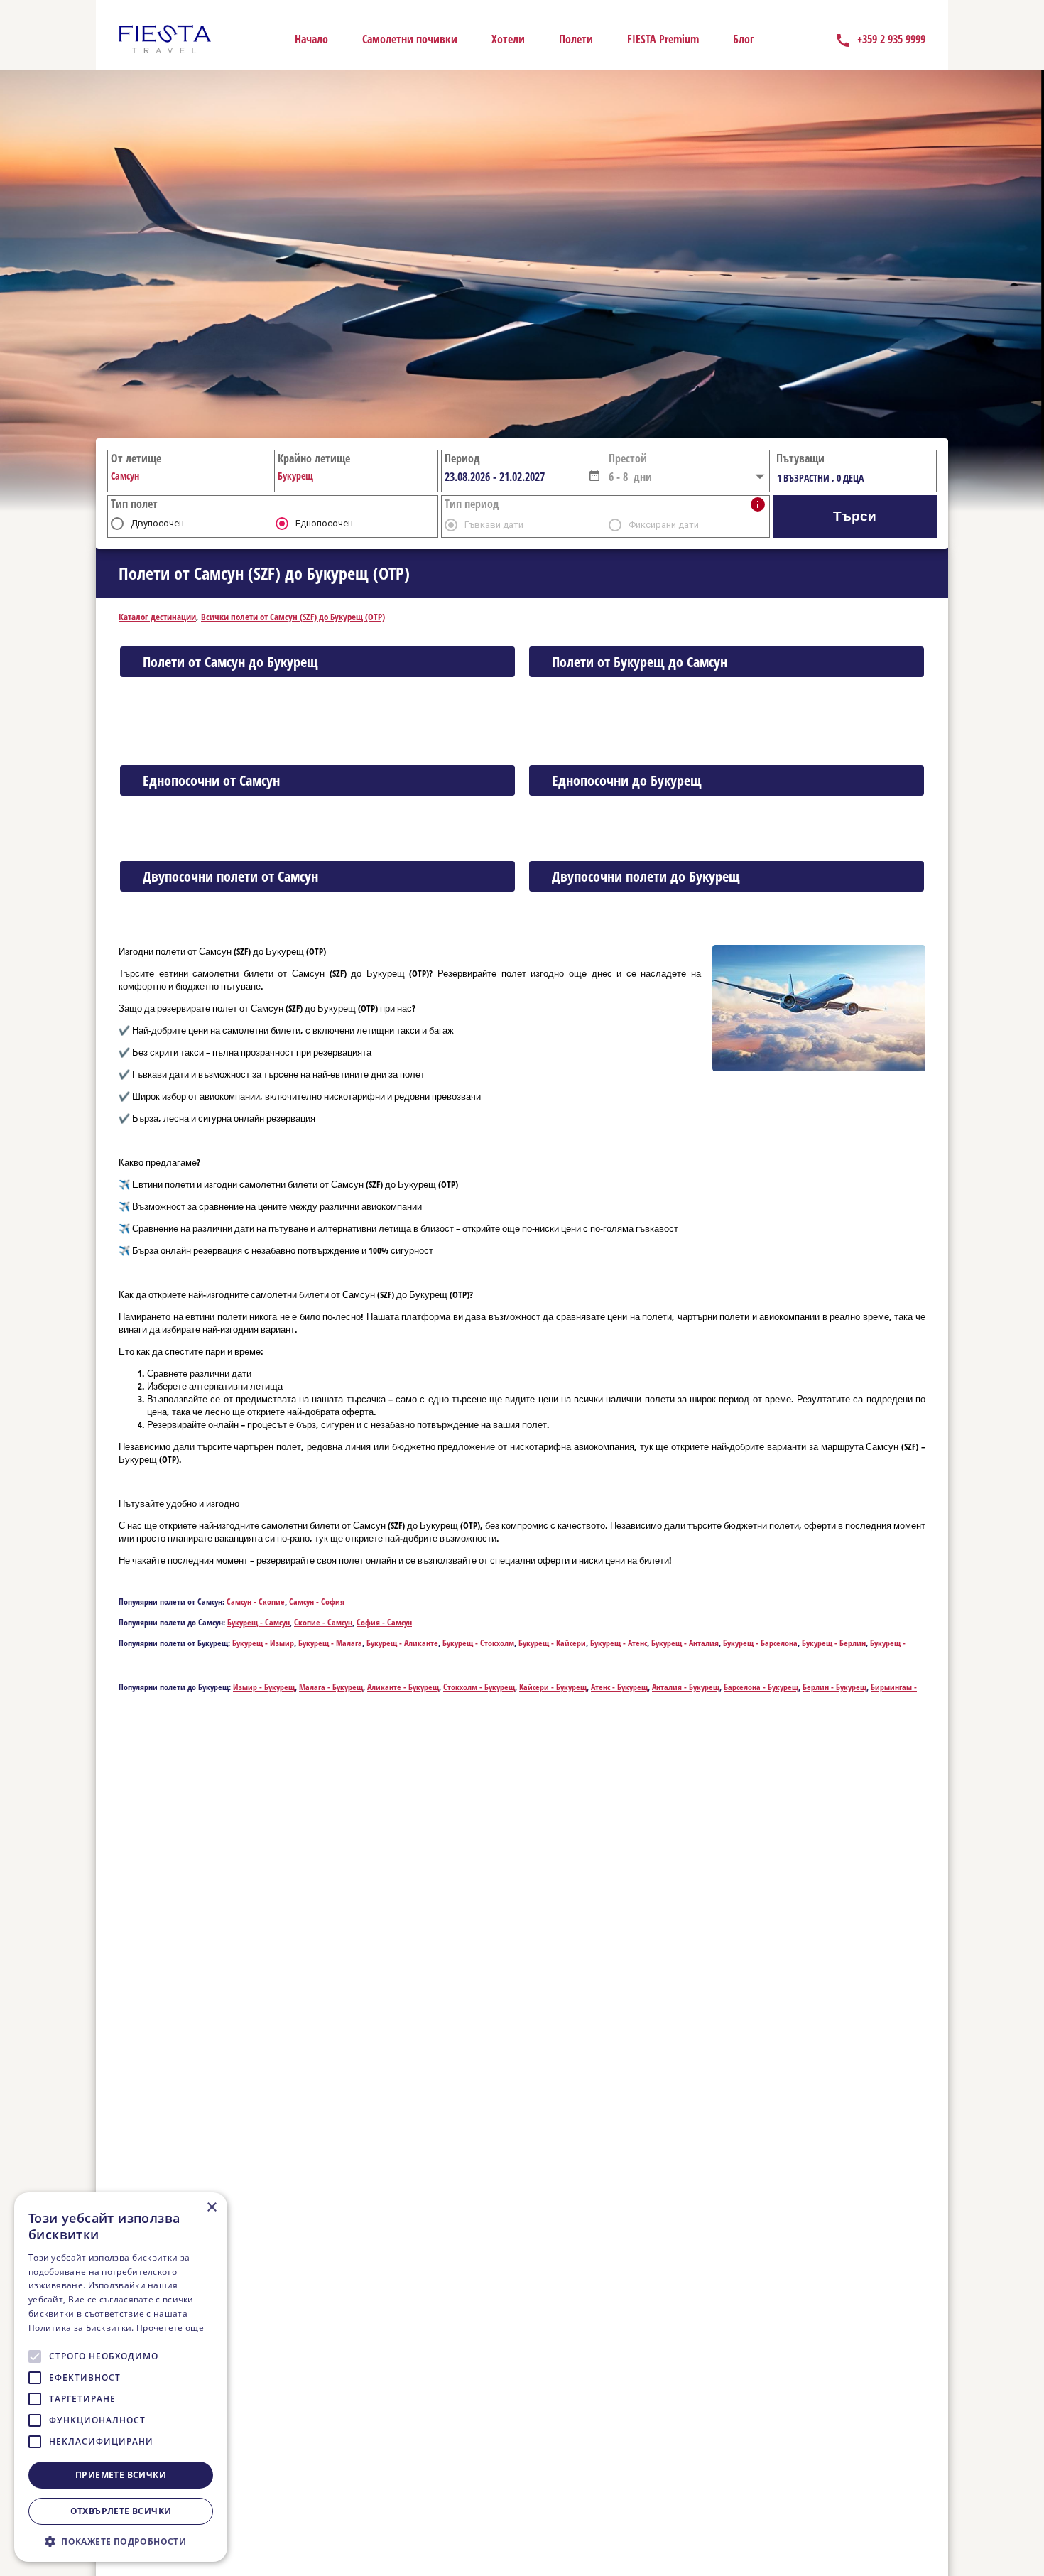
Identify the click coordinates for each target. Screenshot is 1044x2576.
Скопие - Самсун (323, 1622)
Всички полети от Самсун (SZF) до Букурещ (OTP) (293, 617)
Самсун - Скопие (256, 1602)
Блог (744, 39)
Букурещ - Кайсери (552, 1643)
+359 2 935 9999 (891, 39)
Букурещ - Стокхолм (478, 1643)
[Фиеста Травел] (165, 39)
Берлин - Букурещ (834, 1687)
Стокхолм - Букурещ (479, 1687)
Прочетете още (170, 2328)
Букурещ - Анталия (685, 1643)
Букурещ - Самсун (259, 1622)
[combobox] (515, 477)
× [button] (211, 2208)
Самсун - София (317, 1602)
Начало (311, 39)
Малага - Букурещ (331, 1687)
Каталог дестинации (157, 617)
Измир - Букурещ (264, 1687)
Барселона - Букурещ (761, 1687)
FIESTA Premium (663, 39)
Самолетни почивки (410, 39)
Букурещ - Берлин (834, 1643)
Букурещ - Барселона (760, 1643)
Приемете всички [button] (121, 2475)
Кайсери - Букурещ (553, 1687)
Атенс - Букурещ (619, 1687)
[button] (594, 475)
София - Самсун (384, 1622)
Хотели (508, 39)
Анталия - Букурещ (686, 1687)
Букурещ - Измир (263, 1643)
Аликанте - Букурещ (403, 1687)
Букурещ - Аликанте (402, 1643)
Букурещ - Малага (330, 1643)
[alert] (121, 2377)
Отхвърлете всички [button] (121, 2511)
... (127, 1660)
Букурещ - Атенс (619, 1643)
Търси (855, 516)
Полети (576, 39)
